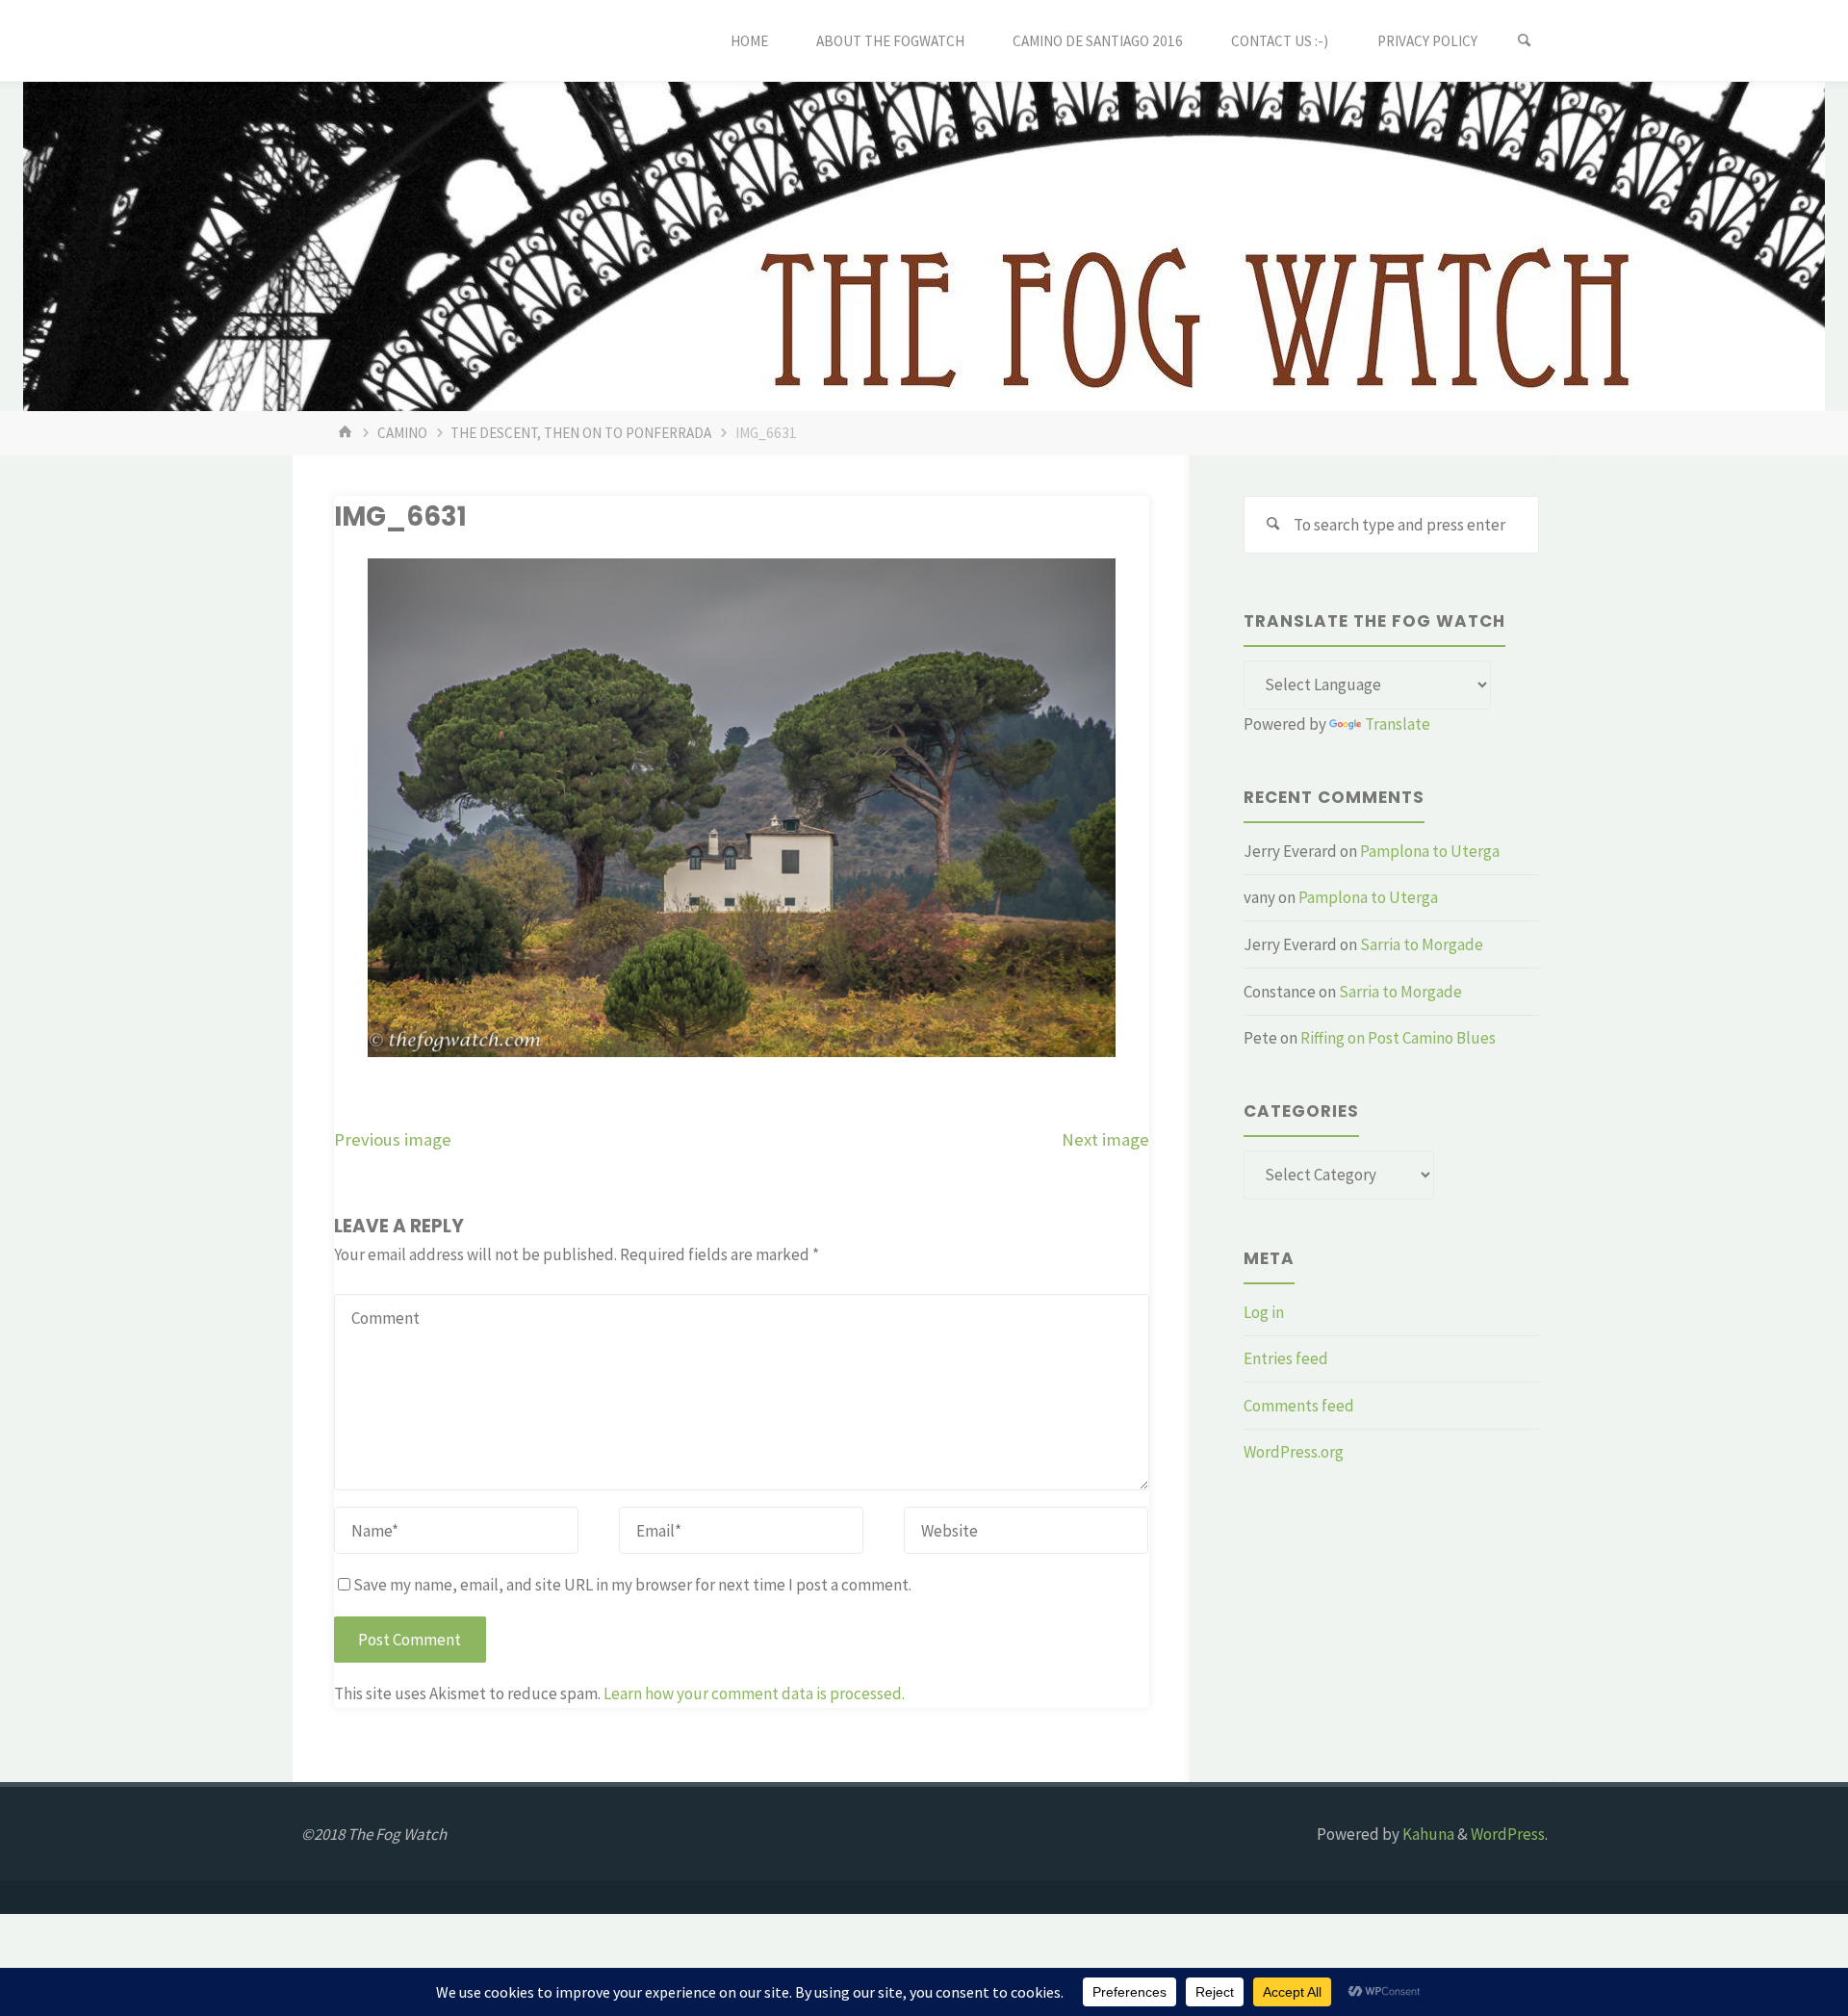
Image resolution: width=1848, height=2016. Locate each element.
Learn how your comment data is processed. (754, 1693)
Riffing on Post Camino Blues (1398, 1038)
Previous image (393, 1139)
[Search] (1525, 41)
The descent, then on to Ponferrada (581, 433)
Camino (402, 433)
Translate (1398, 724)
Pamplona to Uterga (1430, 851)
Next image (1105, 1139)
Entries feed (1286, 1358)
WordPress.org (1294, 1452)
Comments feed (1299, 1406)
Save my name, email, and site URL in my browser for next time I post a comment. (632, 1585)
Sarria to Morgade (1422, 944)
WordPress (1508, 1834)
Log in (1264, 1312)
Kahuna (1427, 1834)
